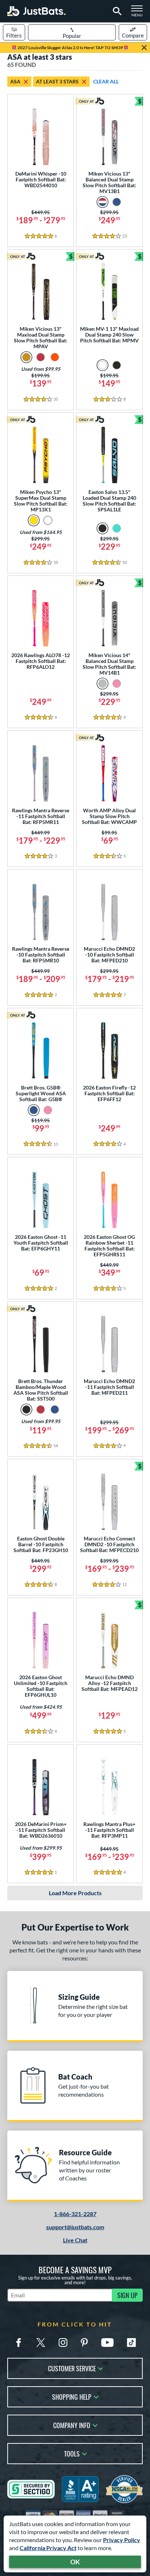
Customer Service (72, 2368)
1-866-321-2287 (75, 2214)
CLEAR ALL (106, 81)
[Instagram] (63, 2343)
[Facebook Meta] (19, 2343)
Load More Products (75, 1893)
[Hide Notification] (144, 48)
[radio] (102, 202)
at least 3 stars (57, 81)
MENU (139, 13)
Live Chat (75, 2240)
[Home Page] (36, 11)
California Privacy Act (48, 2548)
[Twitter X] (41, 2343)
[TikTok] (131, 2343)
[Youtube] (107, 2343)
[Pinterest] (84, 2343)
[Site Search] (116, 11)
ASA (15, 81)
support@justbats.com (75, 2227)
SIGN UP (127, 2295)
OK (75, 2562)
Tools (72, 2453)
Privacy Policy (122, 2540)
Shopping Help (72, 2396)
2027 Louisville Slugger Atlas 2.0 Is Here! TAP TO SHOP (70, 48)
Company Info (72, 2425)
